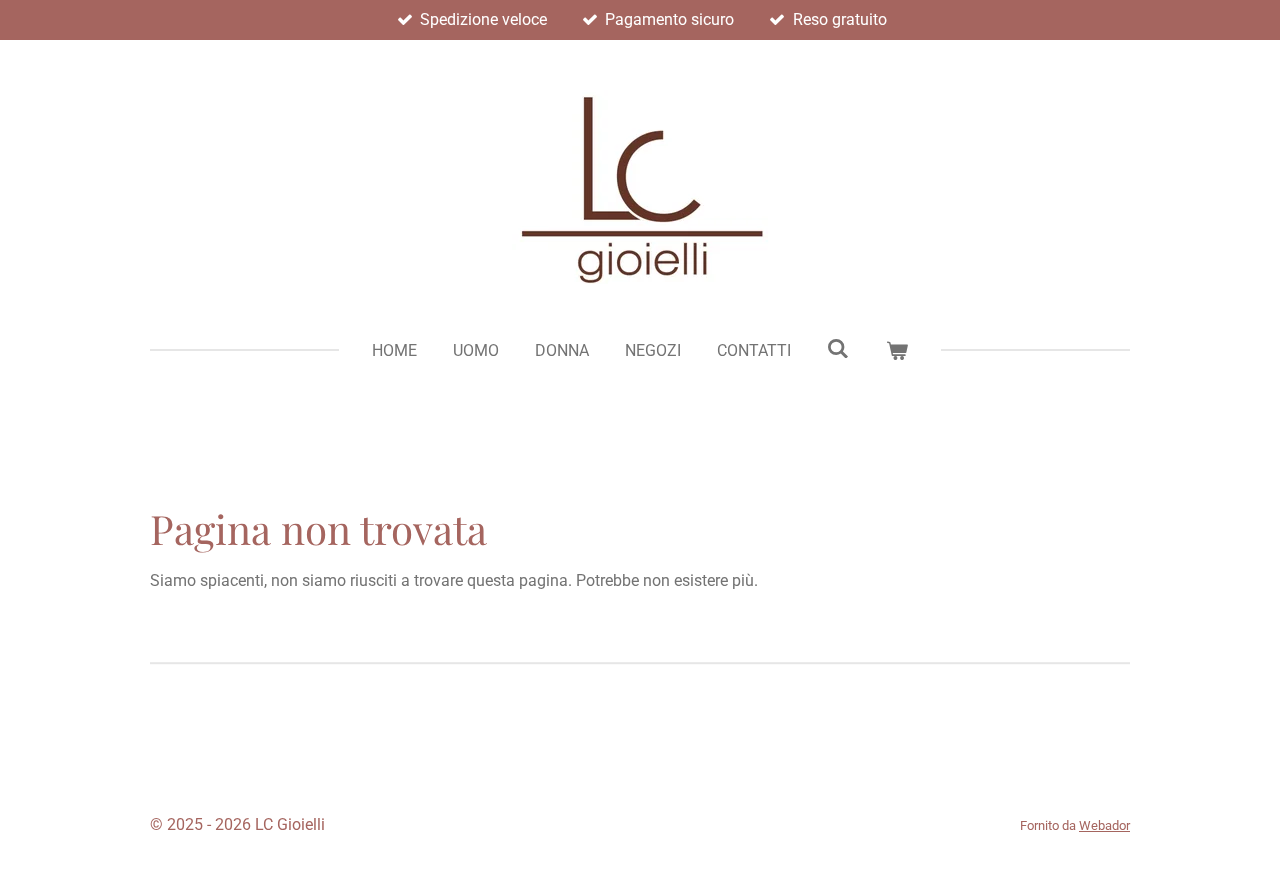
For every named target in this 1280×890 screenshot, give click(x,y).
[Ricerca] (838, 348)
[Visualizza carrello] (897, 351)
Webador (1104, 825)
